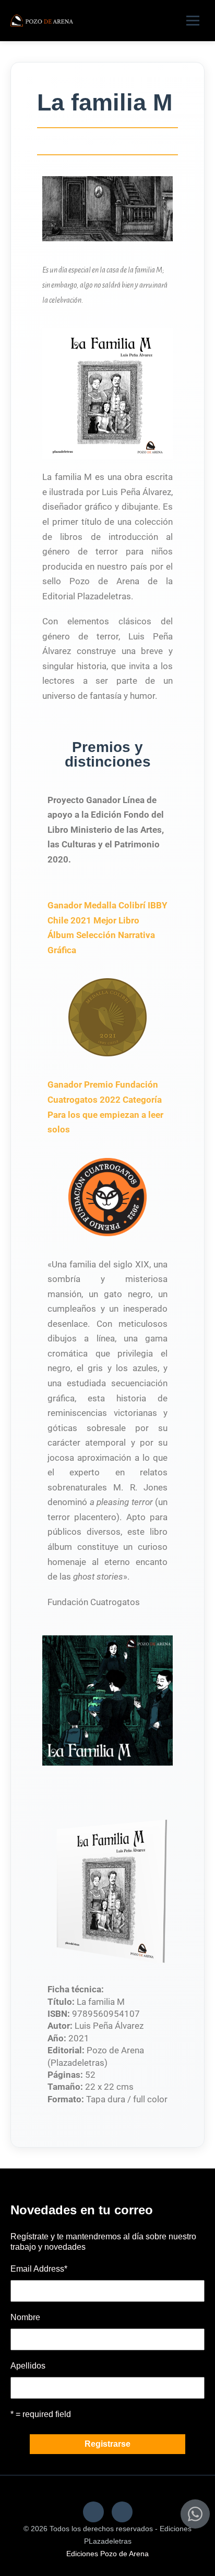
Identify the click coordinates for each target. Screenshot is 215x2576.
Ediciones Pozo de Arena (107, 2554)
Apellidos (28, 2366)
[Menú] (193, 21)
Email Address (39, 2269)
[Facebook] (93, 2512)
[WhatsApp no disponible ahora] (195, 2514)
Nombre (25, 2317)
